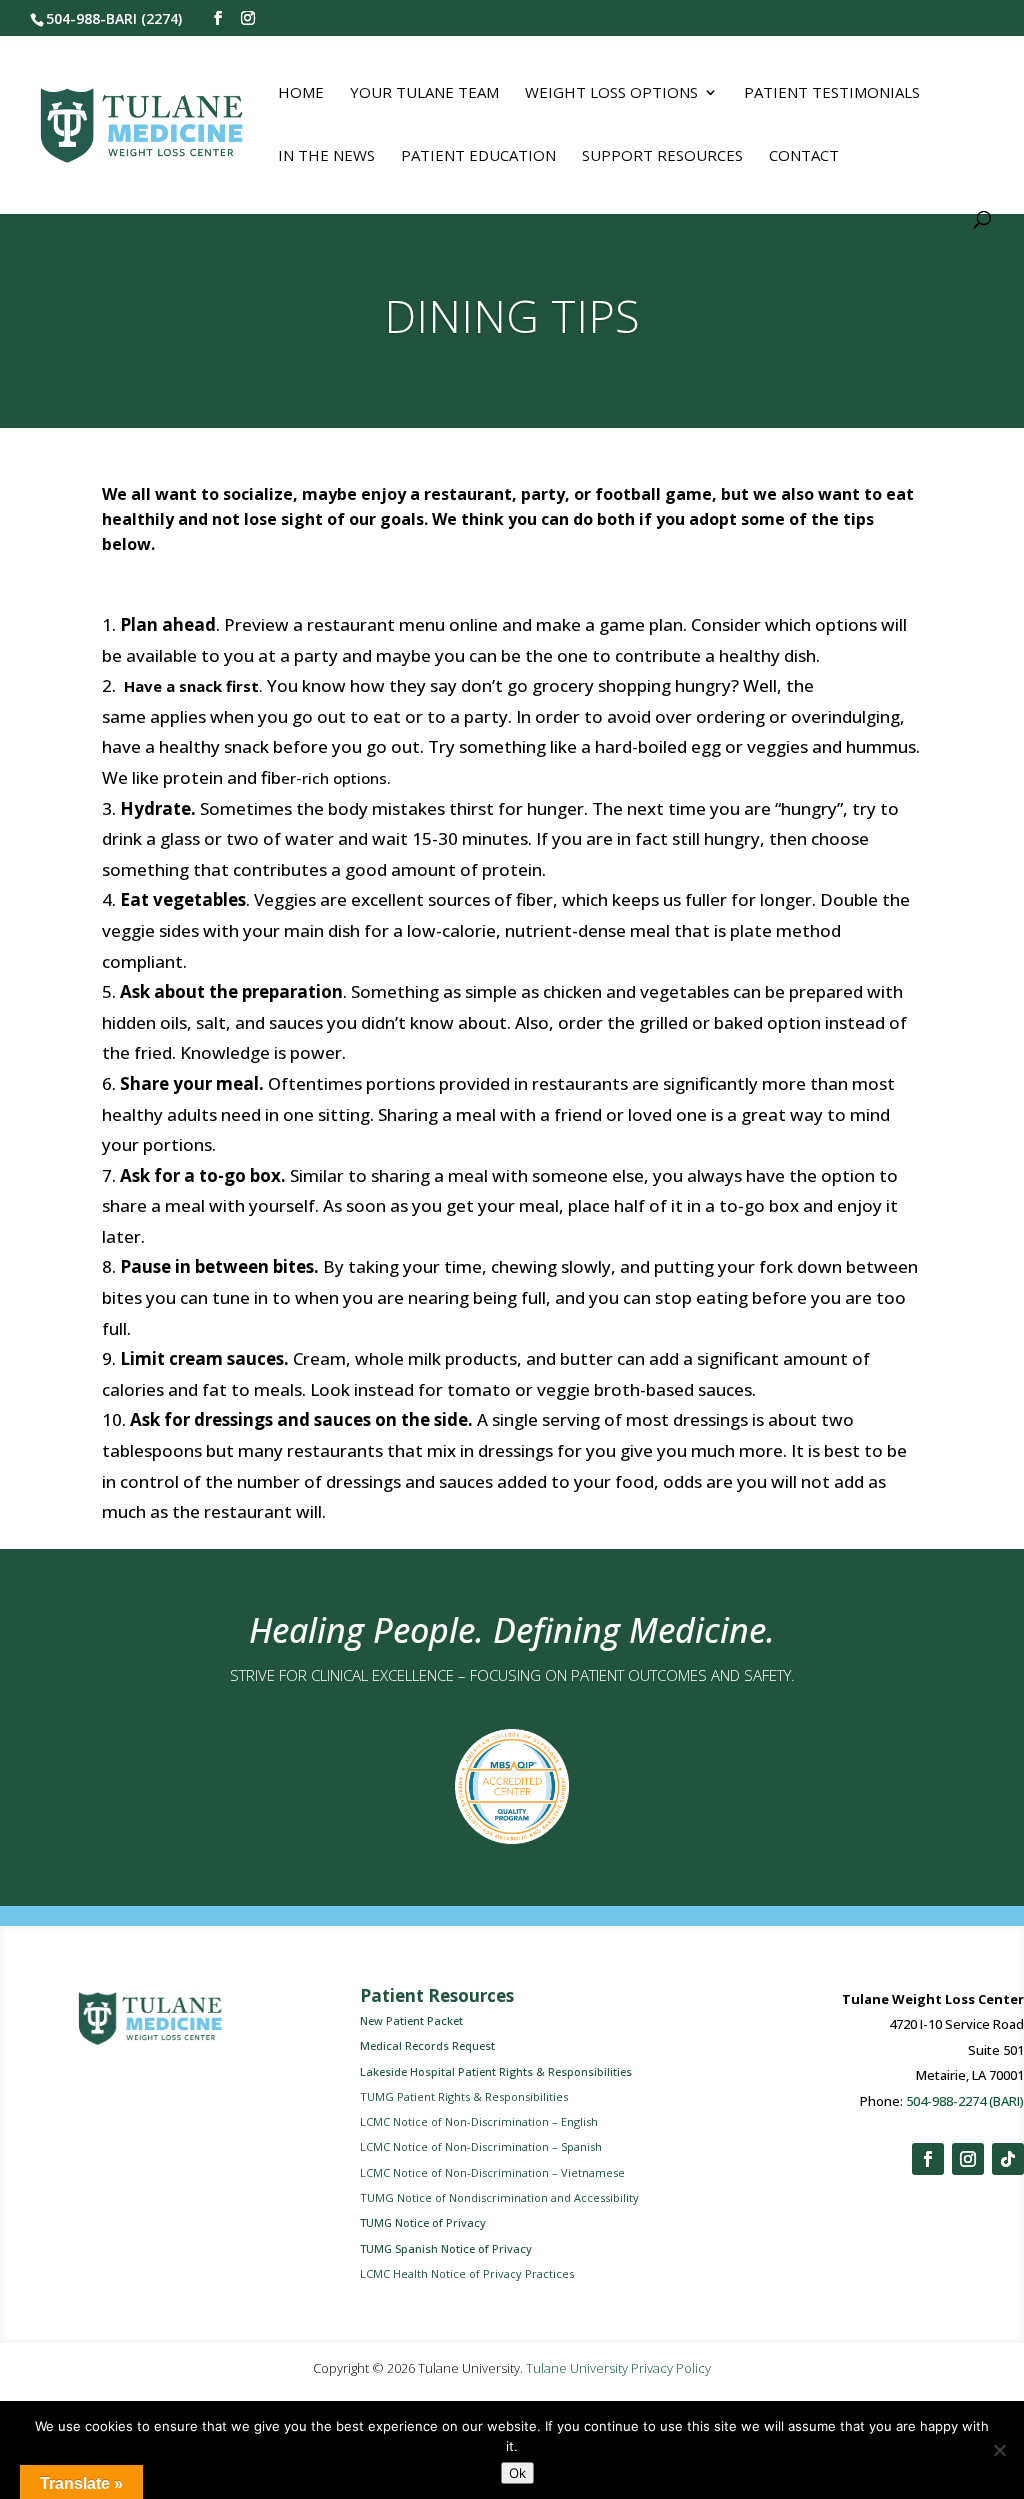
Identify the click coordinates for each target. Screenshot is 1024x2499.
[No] (999, 2450)
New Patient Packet (411, 2020)
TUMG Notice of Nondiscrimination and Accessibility (499, 2197)
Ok (517, 2473)
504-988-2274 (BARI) (965, 2101)
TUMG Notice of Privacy (423, 2222)
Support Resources (662, 156)
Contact (804, 156)
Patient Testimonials (832, 93)
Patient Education (478, 156)
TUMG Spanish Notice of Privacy (446, 2248)
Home (301, 93)
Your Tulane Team (424, 93)
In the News (326, 156)
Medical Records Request (427, 2045)
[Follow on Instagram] (968, 2159)
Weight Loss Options (611, 93)
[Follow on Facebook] (928, 2159)
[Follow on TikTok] (1008, 2159)
